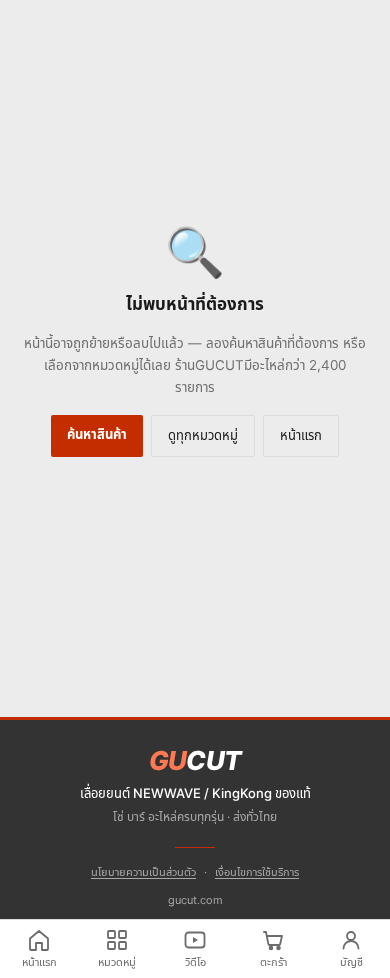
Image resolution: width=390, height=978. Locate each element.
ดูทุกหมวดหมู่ (203, 435)
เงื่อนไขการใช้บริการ (257, 872)
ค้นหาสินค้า (97, 434)
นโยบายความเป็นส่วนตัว (143, 872)
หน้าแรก (301, 435)
